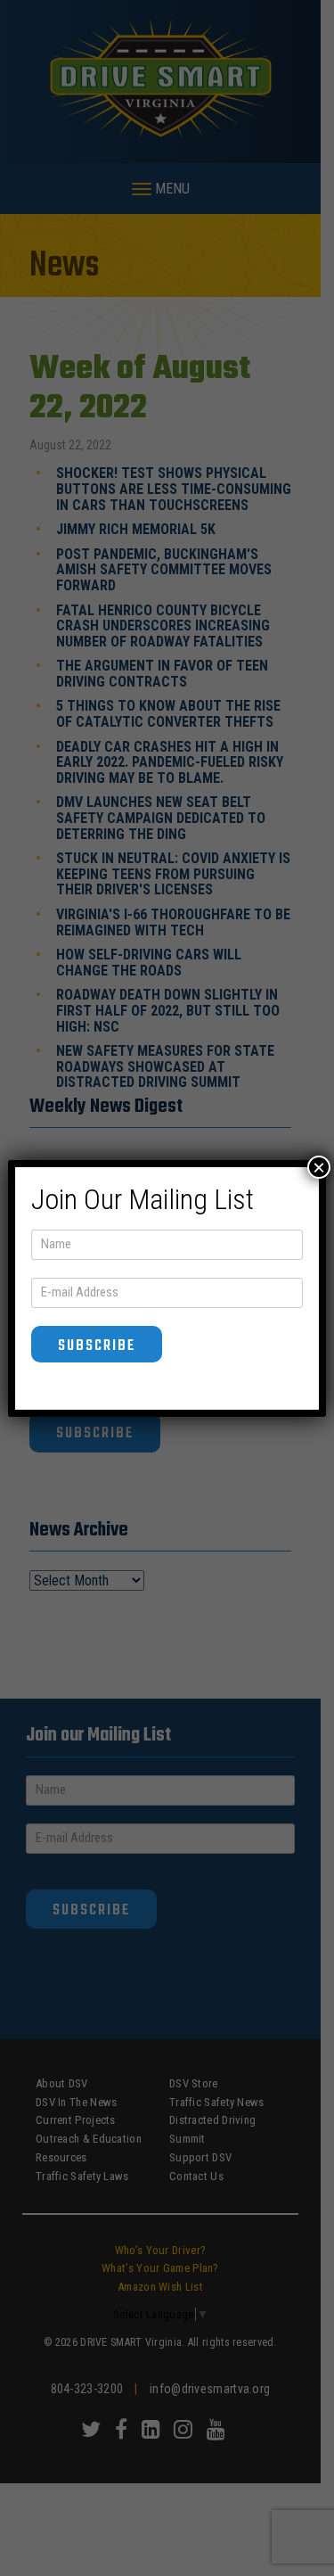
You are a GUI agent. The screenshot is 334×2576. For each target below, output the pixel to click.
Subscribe (97, 1346)
